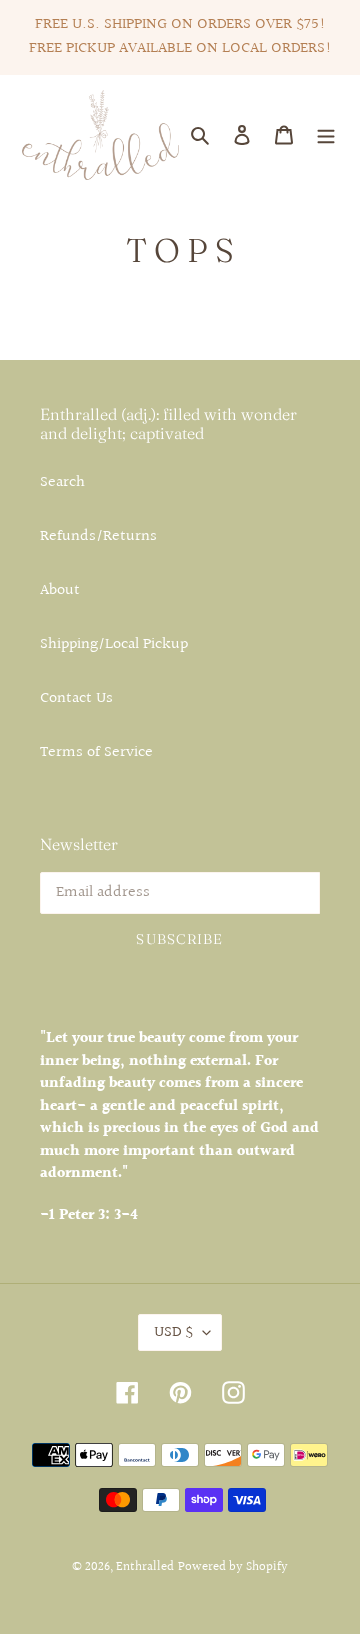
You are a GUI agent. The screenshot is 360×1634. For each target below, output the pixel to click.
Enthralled (145, 1567)
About (60, 590)
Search (62, 482)
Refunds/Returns (98, 536)
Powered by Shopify (233, 1567)
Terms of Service (96, 752)
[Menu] (326, 135)
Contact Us (76, 698)
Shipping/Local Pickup (114, 644)
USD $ (173, 1332)
